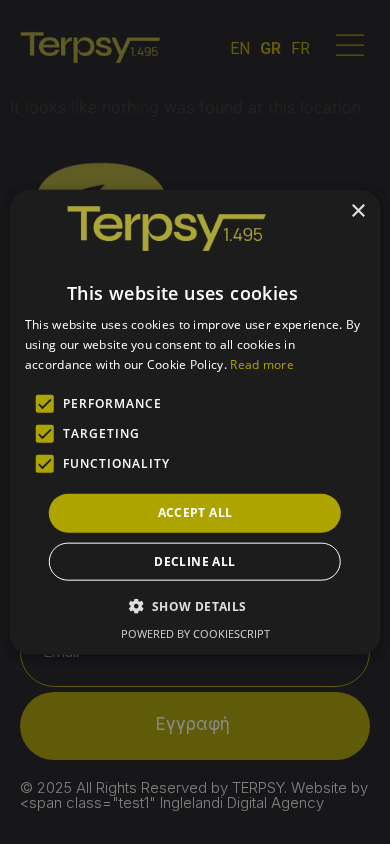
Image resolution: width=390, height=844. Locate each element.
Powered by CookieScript (195, 632)
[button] (194, 605)
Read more (262, 363)
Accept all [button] (195, 512)
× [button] (357, 211)
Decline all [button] (194, 560)
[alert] (195, 422)
